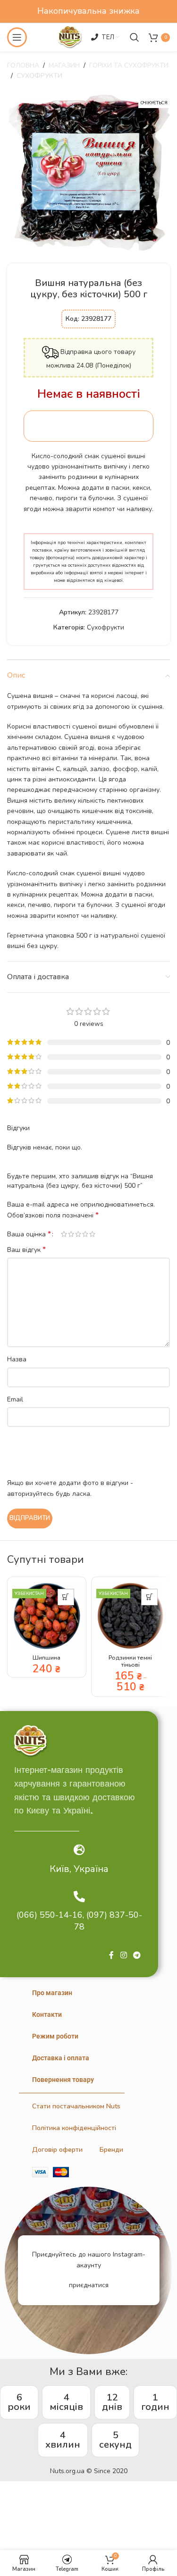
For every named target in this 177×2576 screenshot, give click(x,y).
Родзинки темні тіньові (130, 1661)
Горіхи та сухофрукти (129, 65)
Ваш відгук (26, 1250)
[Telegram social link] (137, 1956)
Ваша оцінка (29, 1234)
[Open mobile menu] (17, 37)
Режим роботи (55, 2036)
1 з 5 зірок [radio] (64, 1234)
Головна (23, 65)
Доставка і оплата (61, 2058)
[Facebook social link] (111, 1956)
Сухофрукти (39, 76)
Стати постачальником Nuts (76, 2106)
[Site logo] (70, 37)
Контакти (47, 2014)
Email (15, 1399)
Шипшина (46, 1657)
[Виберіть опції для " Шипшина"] (66, 1597)
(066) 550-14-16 (50, 1915)
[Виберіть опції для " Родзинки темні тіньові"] (149, 1597)
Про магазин (52, 1993)
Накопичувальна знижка (88, 11)
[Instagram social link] (123, 1956)
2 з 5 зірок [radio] (71, 1234)
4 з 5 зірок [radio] (85, 1234)
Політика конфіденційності (74, 2128)
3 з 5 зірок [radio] (78, 1234)
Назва (17, 1359)
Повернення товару (63, 2080)
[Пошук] (135, 37)
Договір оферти (57, 2150)
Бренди (111, 2150)
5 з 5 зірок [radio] (92, 1234)
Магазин (64, 65)
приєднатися (89, 2285)
